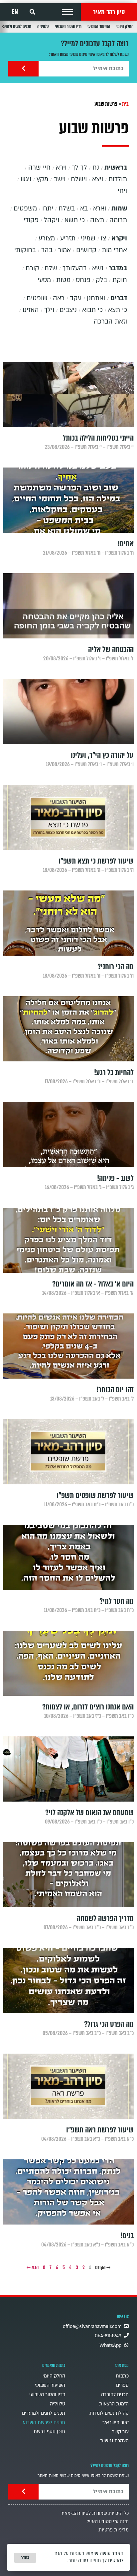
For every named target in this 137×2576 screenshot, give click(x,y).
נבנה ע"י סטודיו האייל (108, 2522)
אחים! (126, 544)
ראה (59, 298)
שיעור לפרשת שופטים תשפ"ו (95, 1495)
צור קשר (120, 2432)
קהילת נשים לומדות (109, 2413)
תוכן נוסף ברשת (49, 2432)
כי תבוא (92, 310)
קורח (32, 268)
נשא (98, 268)
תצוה (97, 220)
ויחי (122, 191)
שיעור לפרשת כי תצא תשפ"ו (96, 861)
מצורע (47, 238)
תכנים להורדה (115, 2395)
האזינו (31, 310)
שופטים (37, 298)
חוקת (120, 280)
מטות (63, 280)
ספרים (122, 2385)
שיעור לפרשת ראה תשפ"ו (100, 2130)
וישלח (79, 179)
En (15, 12)
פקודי (31, 220)
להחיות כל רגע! (114, 1073)
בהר (47, 250)
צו (103, 238)
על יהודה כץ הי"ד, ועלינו (102, 755)
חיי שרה (39, 168)
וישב (60, 179)
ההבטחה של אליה (111, 650)
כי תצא (118, 310)
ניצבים (68, 310)
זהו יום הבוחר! (115, 1390)
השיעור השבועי (99, 26)
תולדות (118, 179)
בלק (101, 280)
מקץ (42, 179)
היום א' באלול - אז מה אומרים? (93, 1284)
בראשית (116, 168)
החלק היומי (125, 26)
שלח (51, 268)
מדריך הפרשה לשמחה (105, 1918)
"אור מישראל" (116, 2423)
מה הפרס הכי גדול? (109, 2024)
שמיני (88, 238)
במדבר (118, 268)
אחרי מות (114, 250)
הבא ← (33, 2267)
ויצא (98, 179)
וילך (49, 310)
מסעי (44, 280)
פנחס (83, 280)
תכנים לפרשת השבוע (44, 2423)
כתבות (122, 2376)
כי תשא (75, 220)
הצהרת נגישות (114, 2441)
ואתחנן (96, 298)
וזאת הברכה (110, 322)
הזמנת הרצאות (114, 2404)
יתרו (48, 208)
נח (96, 168)
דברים (119, 298)
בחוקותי (25, 250)
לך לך (79, 168)
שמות (119, 208)
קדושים (86, 250)
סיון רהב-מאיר (109, 12)
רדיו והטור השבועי (68, 26)
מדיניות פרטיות (114, 2530)
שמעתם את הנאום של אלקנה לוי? (89, 1813)
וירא (61, 168)
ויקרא (119, 238)
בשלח (67, 208)
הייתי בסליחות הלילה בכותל (98, 438)
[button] (68, 12)
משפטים (25, 208)
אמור (64, 250)
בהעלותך (75, 268)
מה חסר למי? (117, 1601)
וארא (100, 208)
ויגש (26, 179)
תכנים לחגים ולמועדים (44, 2413)
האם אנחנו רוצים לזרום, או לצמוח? (88, 1707)
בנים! (127, 2236)
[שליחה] (23, 69)
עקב (76, 298)
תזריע (68, 238)
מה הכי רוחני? (116, 967)
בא (84, 208)
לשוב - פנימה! (115, 1178)
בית (125, 104)
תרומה (118, 220)
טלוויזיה (43, 26)
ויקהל (52, 220)
